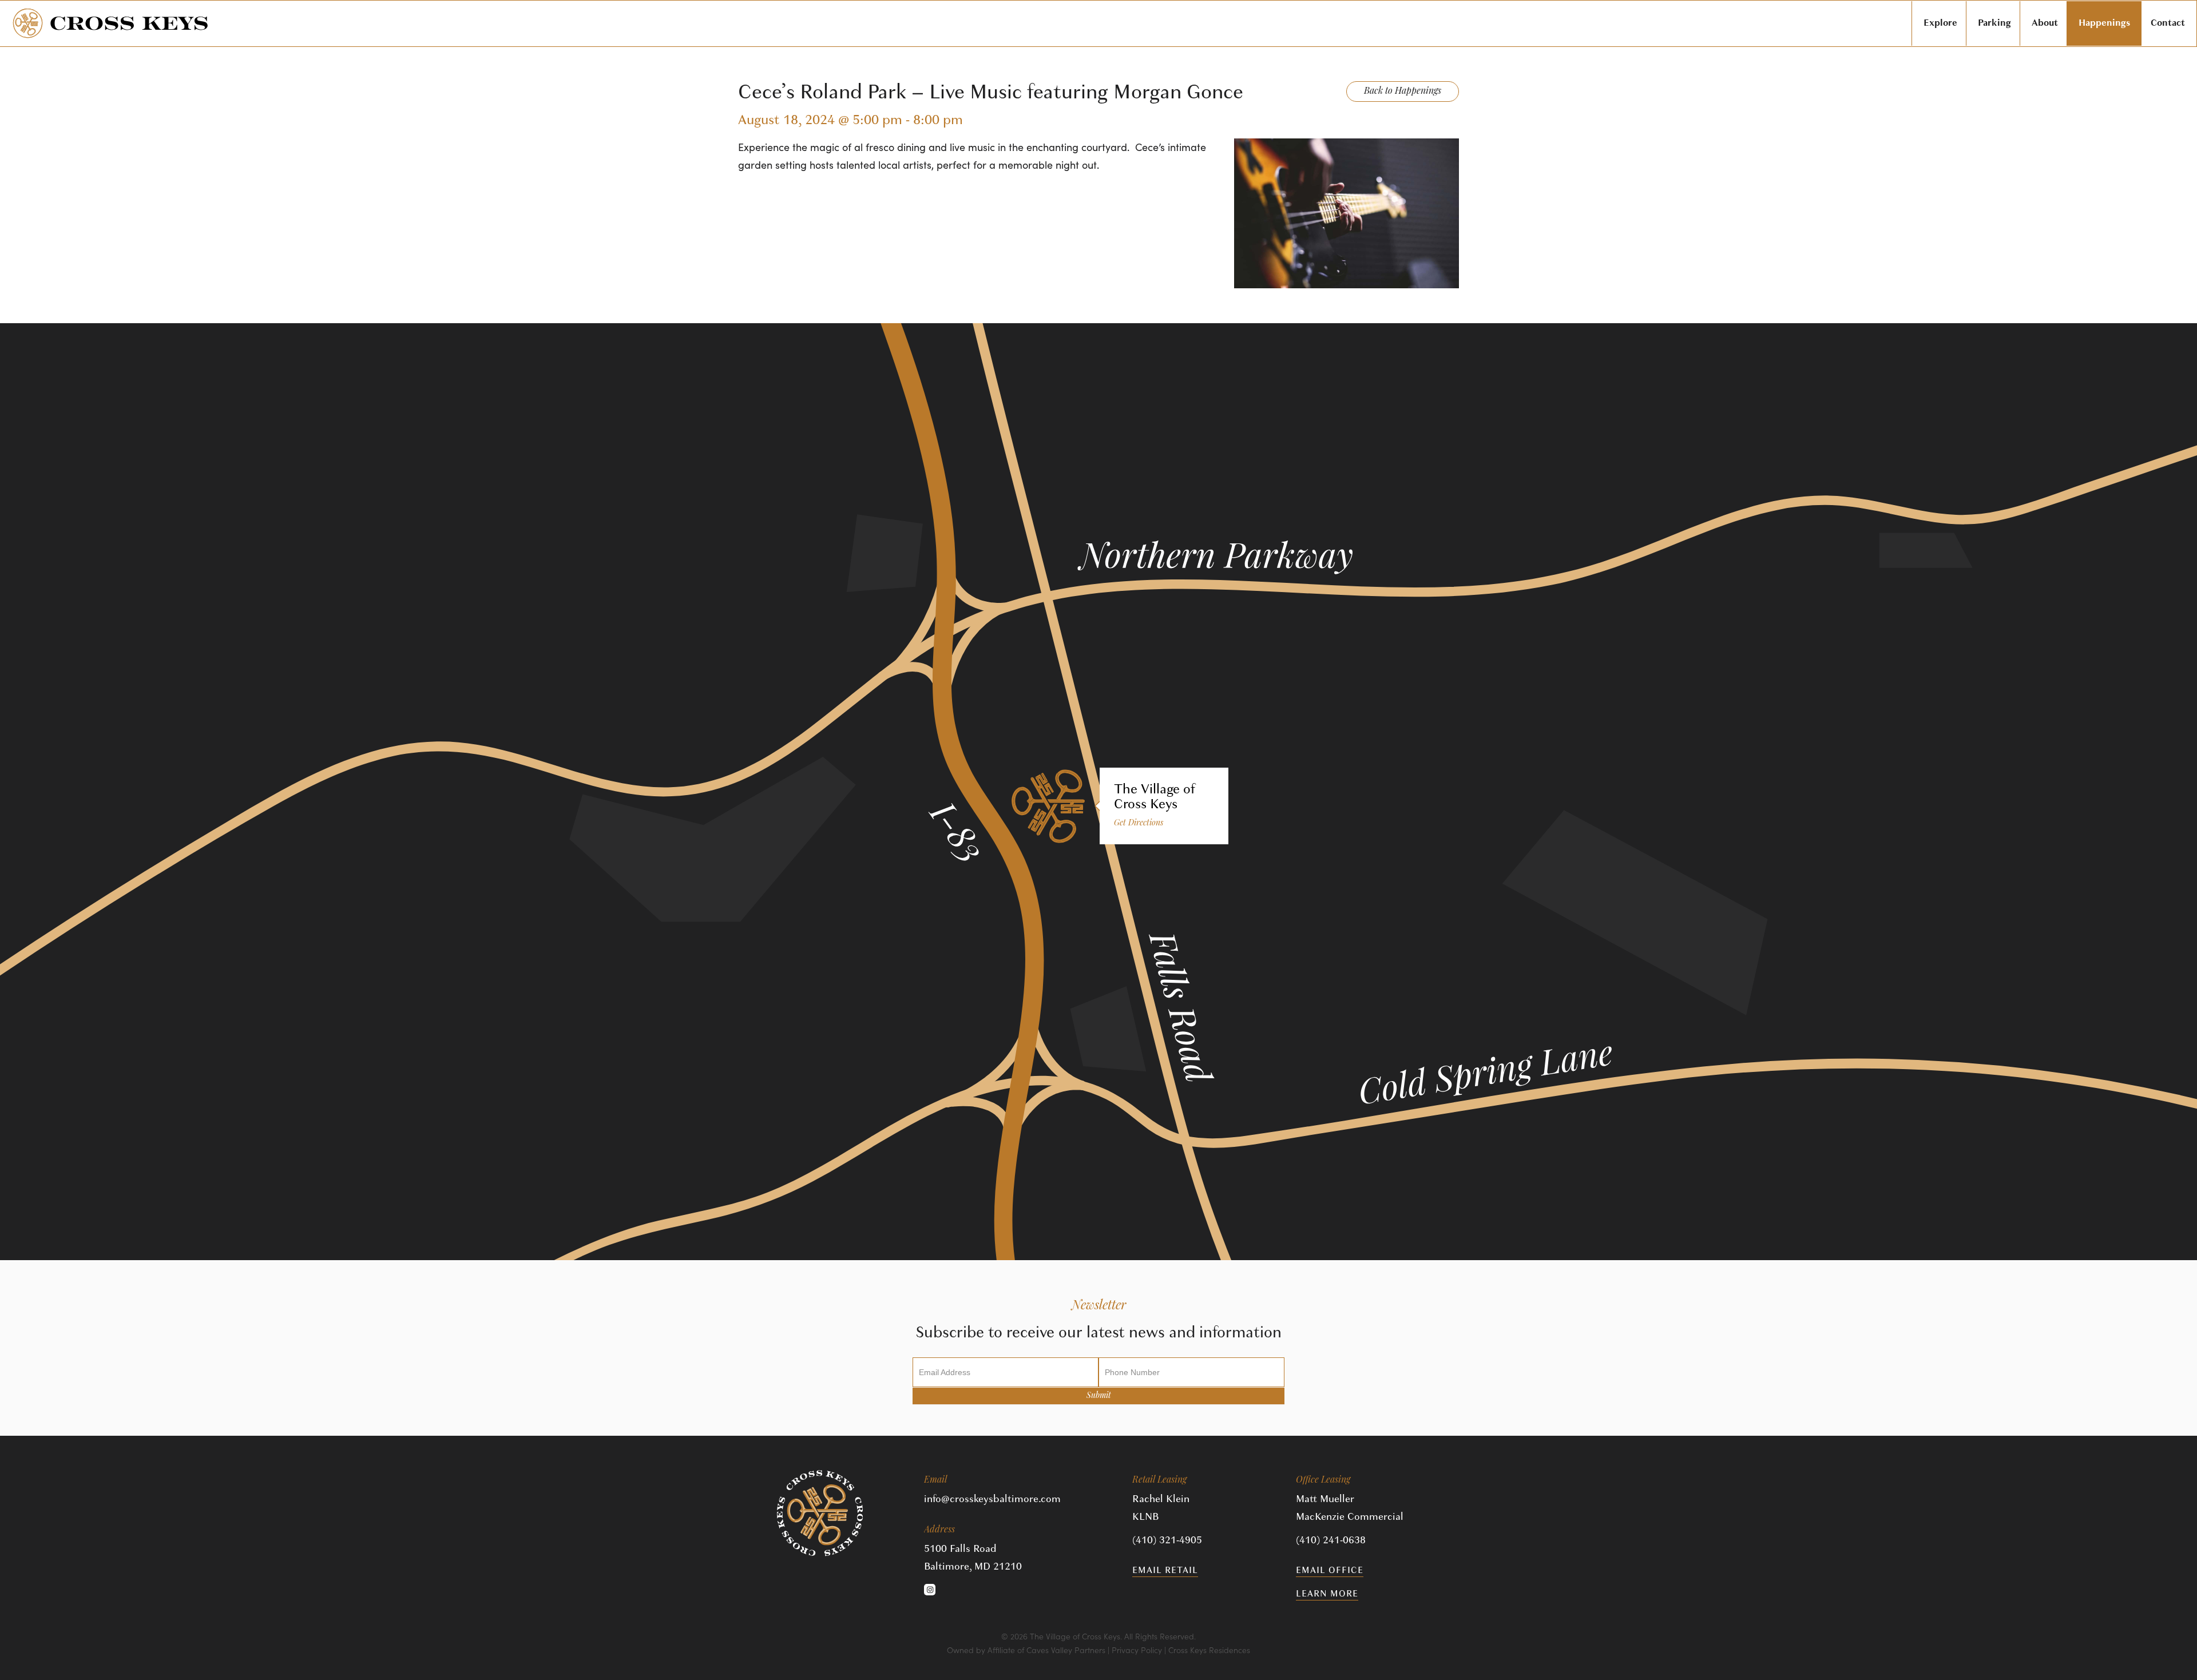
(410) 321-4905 (1167, 1540)
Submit (1099, 1396)
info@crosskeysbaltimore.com (992, 1499)
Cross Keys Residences (1209, 1650)
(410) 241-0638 (1331, 1540)
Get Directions (1139, 823)
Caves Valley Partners (1066, 1650)
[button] (930, 1590)
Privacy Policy (1137, 1650)
